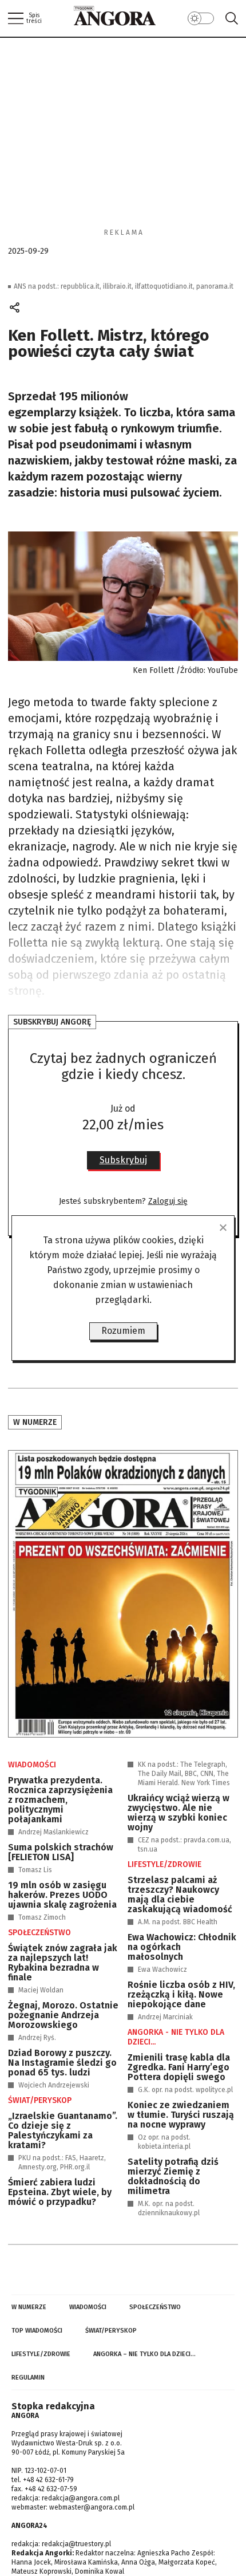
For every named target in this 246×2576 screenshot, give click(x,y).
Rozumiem (123, 1331)
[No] (223, 1227)
